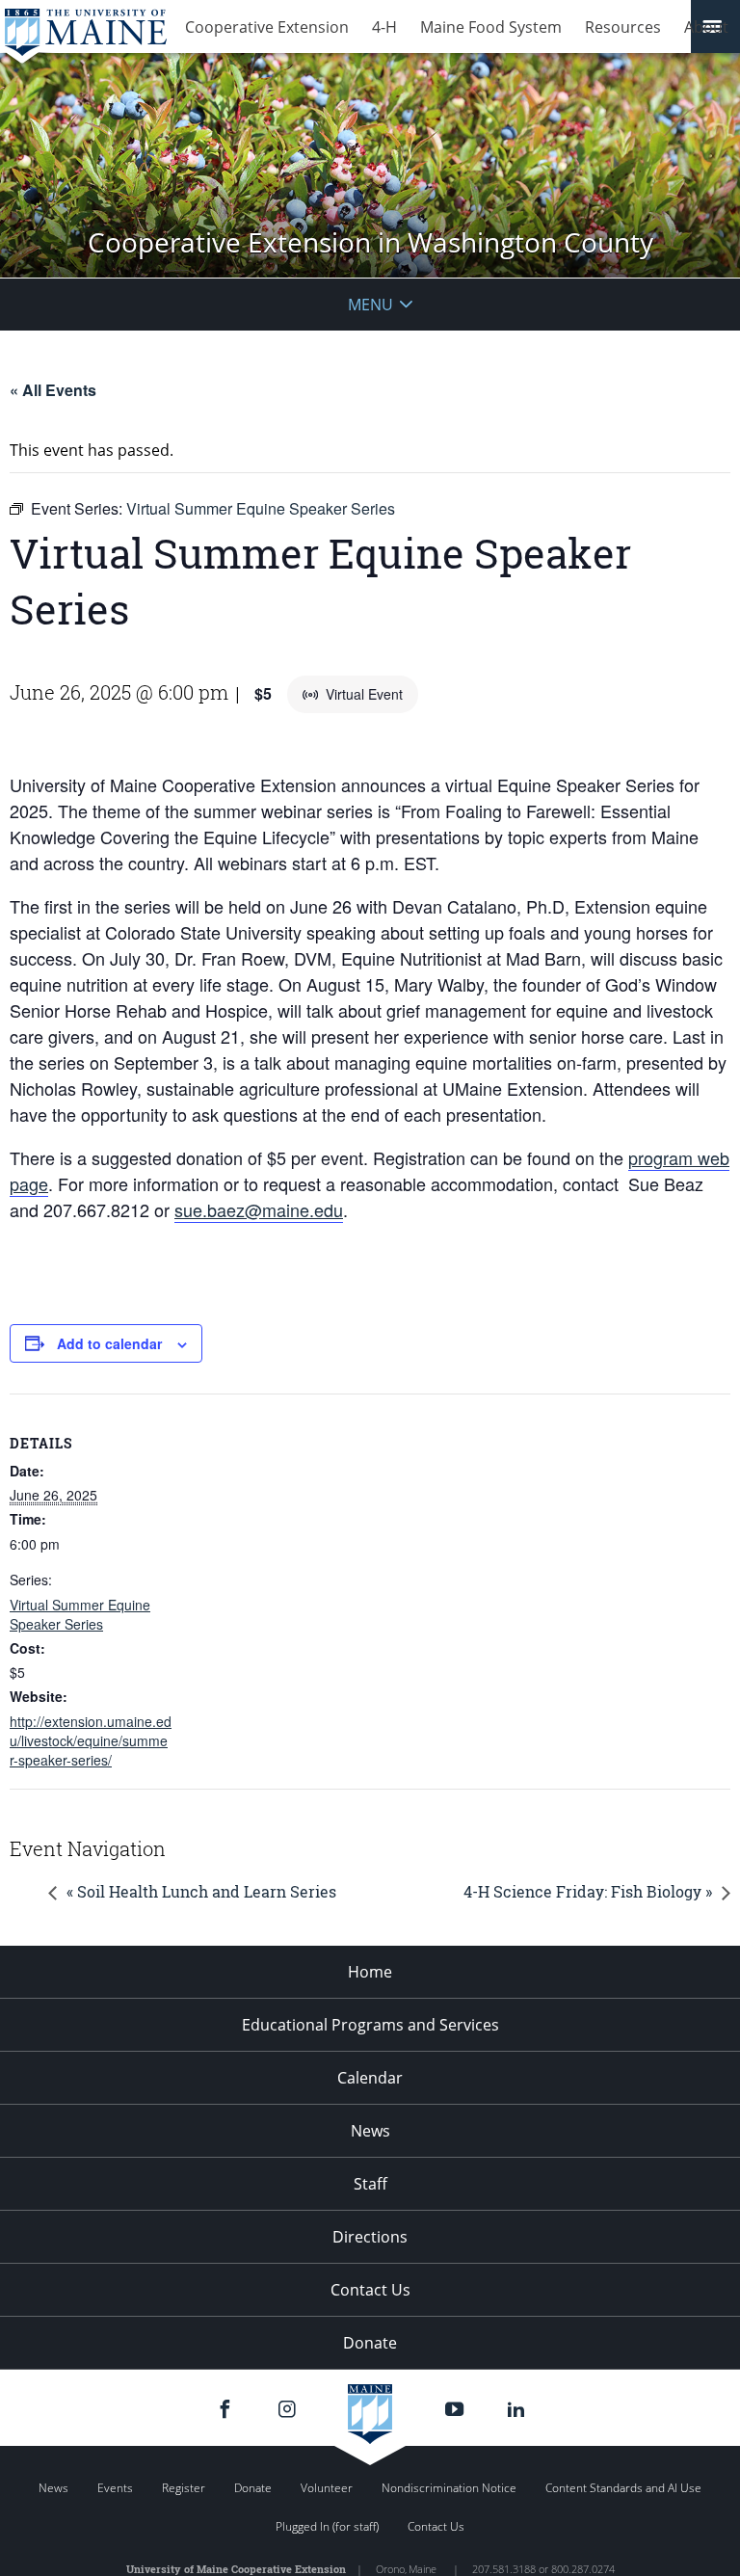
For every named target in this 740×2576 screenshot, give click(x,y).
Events (115, 2488)
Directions (370, 2237)
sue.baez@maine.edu (259, 1209)
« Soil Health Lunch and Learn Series (201, 1891)
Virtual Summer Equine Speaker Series (80, 1614)
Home (370, 1972)
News (370, 2131)
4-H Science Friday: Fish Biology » (588, 1891)
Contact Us (370, 2290)
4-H (384, 27)
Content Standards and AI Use (623, 2488)
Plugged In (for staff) (327, 2526)
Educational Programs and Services (370, 2025)
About (706, 27)
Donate (370, 2343)
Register (184, 2488)
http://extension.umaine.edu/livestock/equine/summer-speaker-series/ (91, 1740)
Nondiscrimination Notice (449, 2488)
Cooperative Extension (267, 27)
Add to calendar (109, 1343)
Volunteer (327, 2488)
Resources (623, 27)
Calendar (370, 2078)
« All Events (53, 390)
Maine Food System (491, 27)
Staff (370, 2184)
